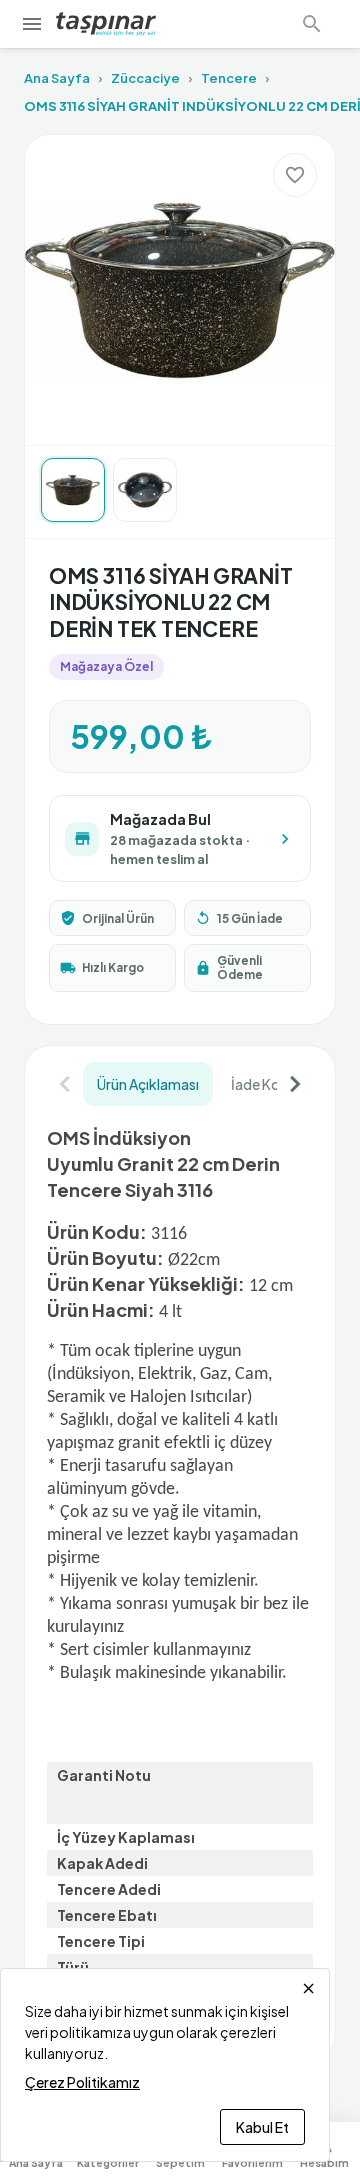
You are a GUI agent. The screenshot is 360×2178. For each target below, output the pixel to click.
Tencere (229, 78)
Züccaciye (145, 78)
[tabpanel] (180, 1573)
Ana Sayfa (57, 78)
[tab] (148, 1084)
